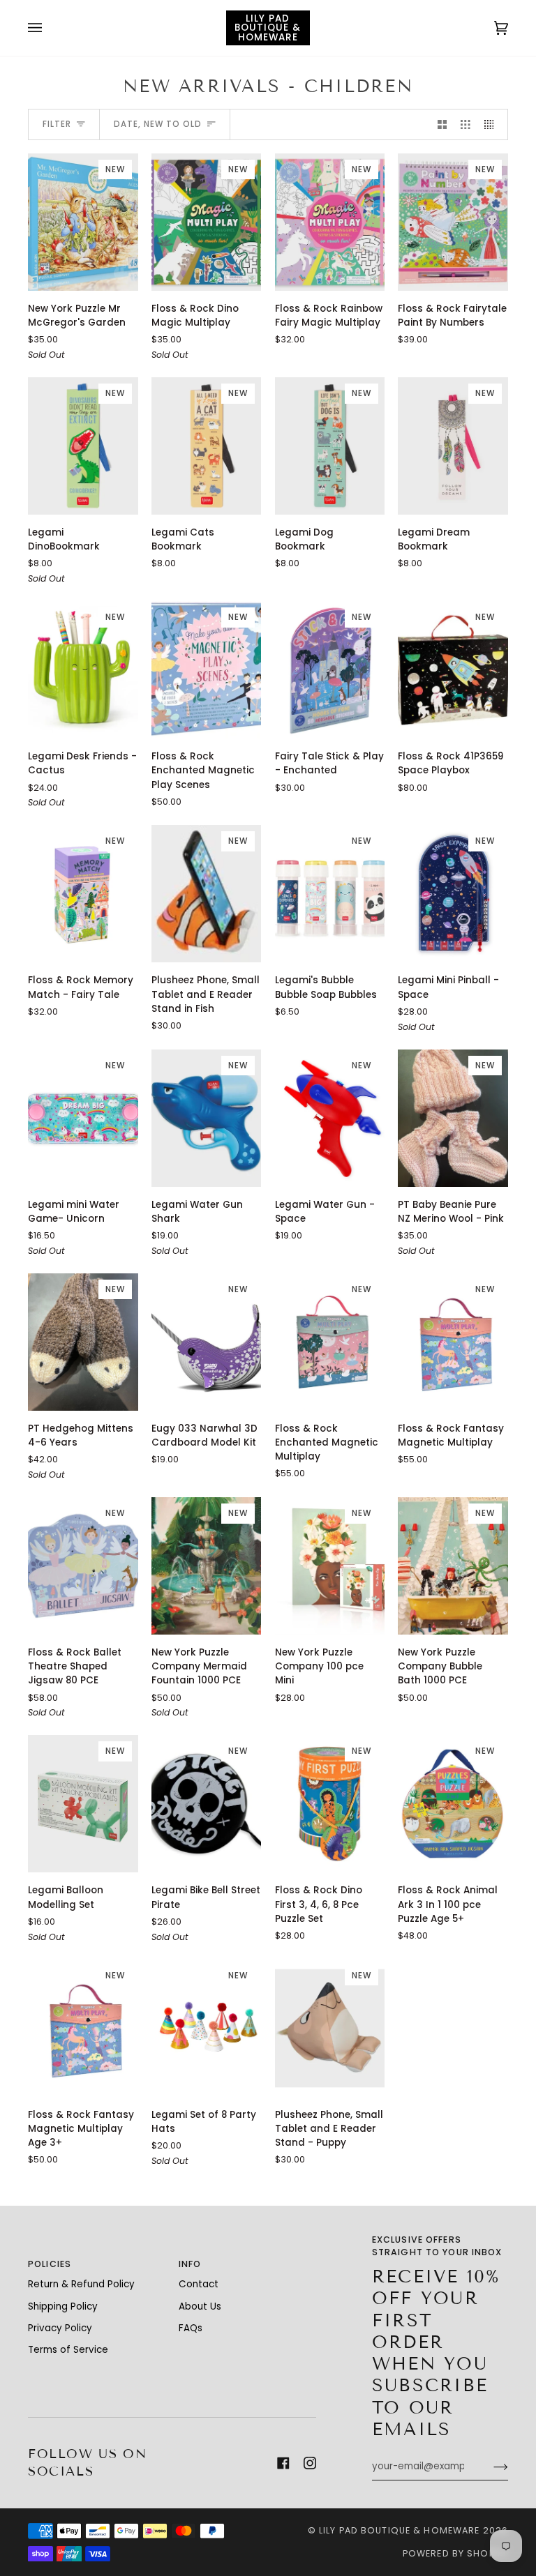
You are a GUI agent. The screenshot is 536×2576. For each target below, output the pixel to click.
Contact (199, 2284)
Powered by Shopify (455, 2553)
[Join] (490, 2467)
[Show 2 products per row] (442, 124)
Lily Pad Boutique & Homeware (400, 2530)
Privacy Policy (60, 2328)
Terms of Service (68, 2350)
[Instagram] (310, 2463)
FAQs (191, 2328)
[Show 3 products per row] (466, 124)
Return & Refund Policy (81, 2284)
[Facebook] (283, 2463)
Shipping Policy (63, 2306)
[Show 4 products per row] (493, 124)
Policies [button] (50, 2264)
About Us (200, 2306)
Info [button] (190, 2264)
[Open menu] (49, 28)
